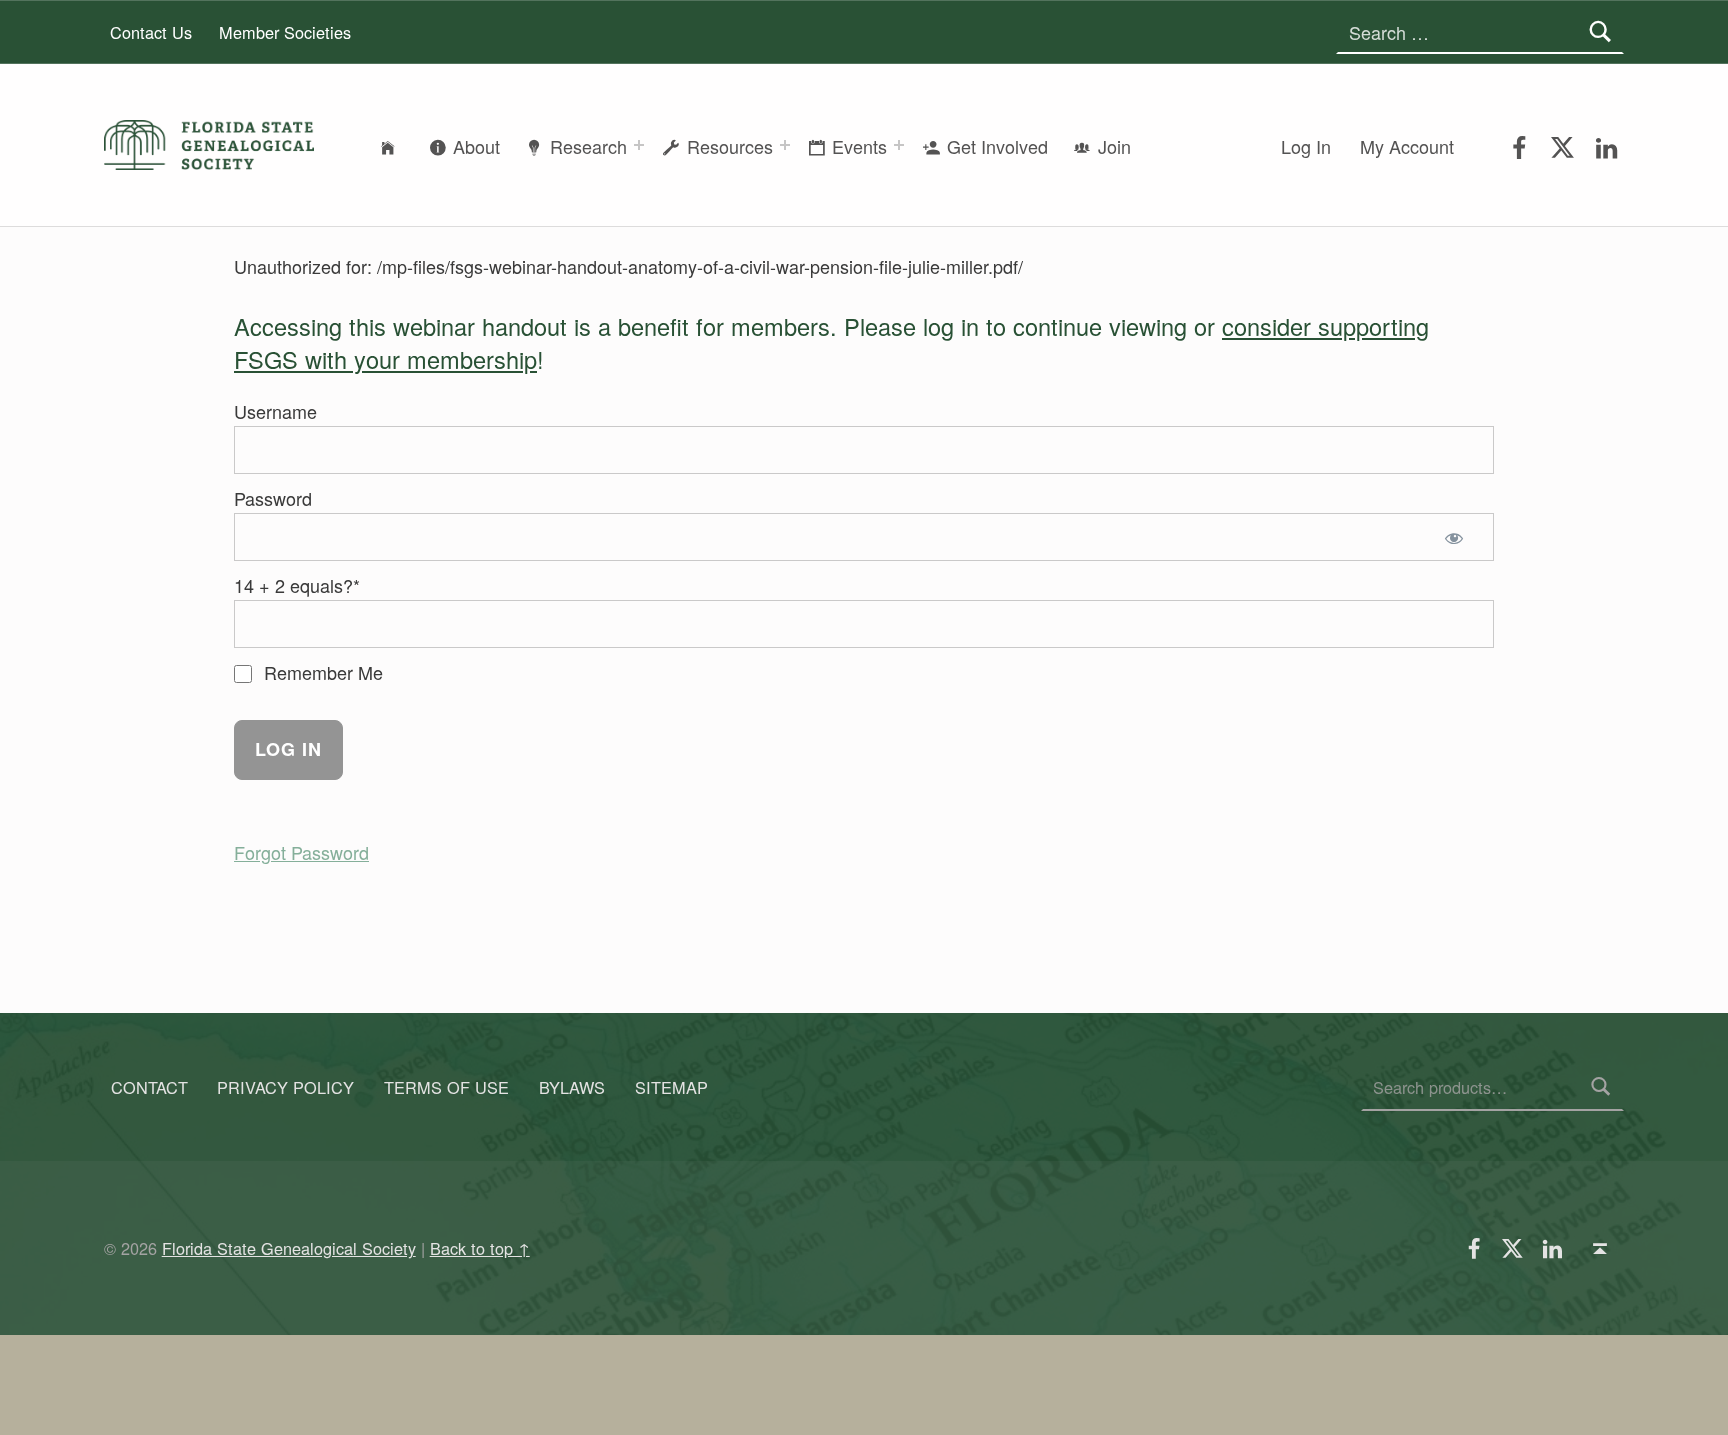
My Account (1407, 146)
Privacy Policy (285, 1087)
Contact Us (151, 32)
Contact (149, 1087)
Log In (1306, 146)
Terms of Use (446, 1087)
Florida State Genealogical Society (289, 1248)
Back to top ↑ (480, 1248)
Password (273, 498)
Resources (730, 146)
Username (275, 411)
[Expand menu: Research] (639, 145)
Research (588, 146)
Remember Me (321, 672)
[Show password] (1458, 537)
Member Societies (285, 32)
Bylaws (572, 1087)
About (476, 146)
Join (1114, 146)
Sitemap (671, 1087)
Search (1600, 1087)
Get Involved (997, 146)
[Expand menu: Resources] (785, 145)
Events (859, 146)
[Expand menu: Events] (899, 145)
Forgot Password (301, 852)
